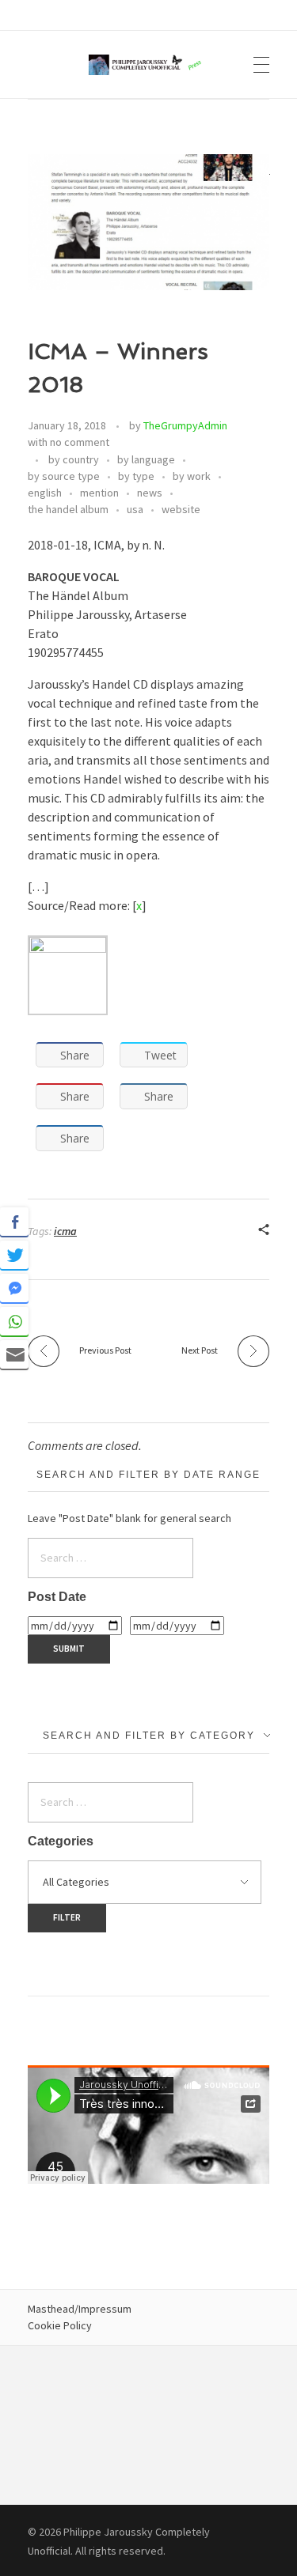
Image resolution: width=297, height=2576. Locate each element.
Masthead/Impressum (80, 2309)
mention (99, 493)
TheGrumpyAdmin (185, 425)
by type (136, 476)
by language (146, 459)
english (45, 493)
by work (192, 476)
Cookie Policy (60, 2325)
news (150, 493)
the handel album (68, 509)
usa (135, 509)
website (181, 509)
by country (74, 459)
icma (65, 1231)
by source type (64, 476)
